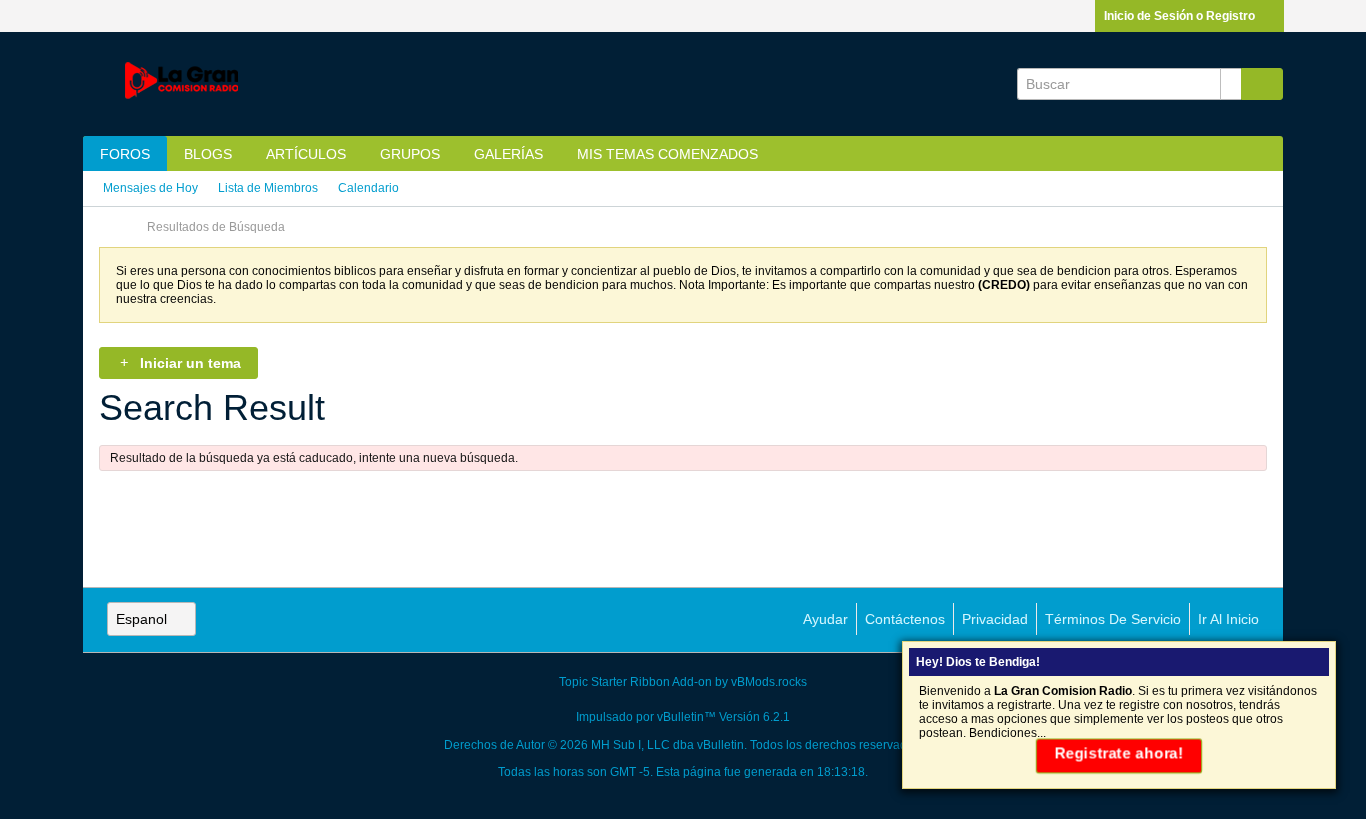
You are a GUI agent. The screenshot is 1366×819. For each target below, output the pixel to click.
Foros (125, 154)
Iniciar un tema (190, 363)
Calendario (368, 188)
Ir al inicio (1228, 619)
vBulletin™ (686, 717)
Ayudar (825, 619)
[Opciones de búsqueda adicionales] (1231, 84)
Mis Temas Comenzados (667, 154)
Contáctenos (905, 619)
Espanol (141, 619)
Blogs (208, 154)
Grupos (410, 154)
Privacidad (995, 619)
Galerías (508, 154)
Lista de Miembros (268, 188)
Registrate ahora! (1119, 753)
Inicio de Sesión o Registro (1179, 16)
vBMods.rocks (769, 682)
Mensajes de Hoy (150, 188)
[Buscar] (1262, 84)
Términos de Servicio (1113, 619)
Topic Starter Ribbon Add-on (635, 682)
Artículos (306, 154)
